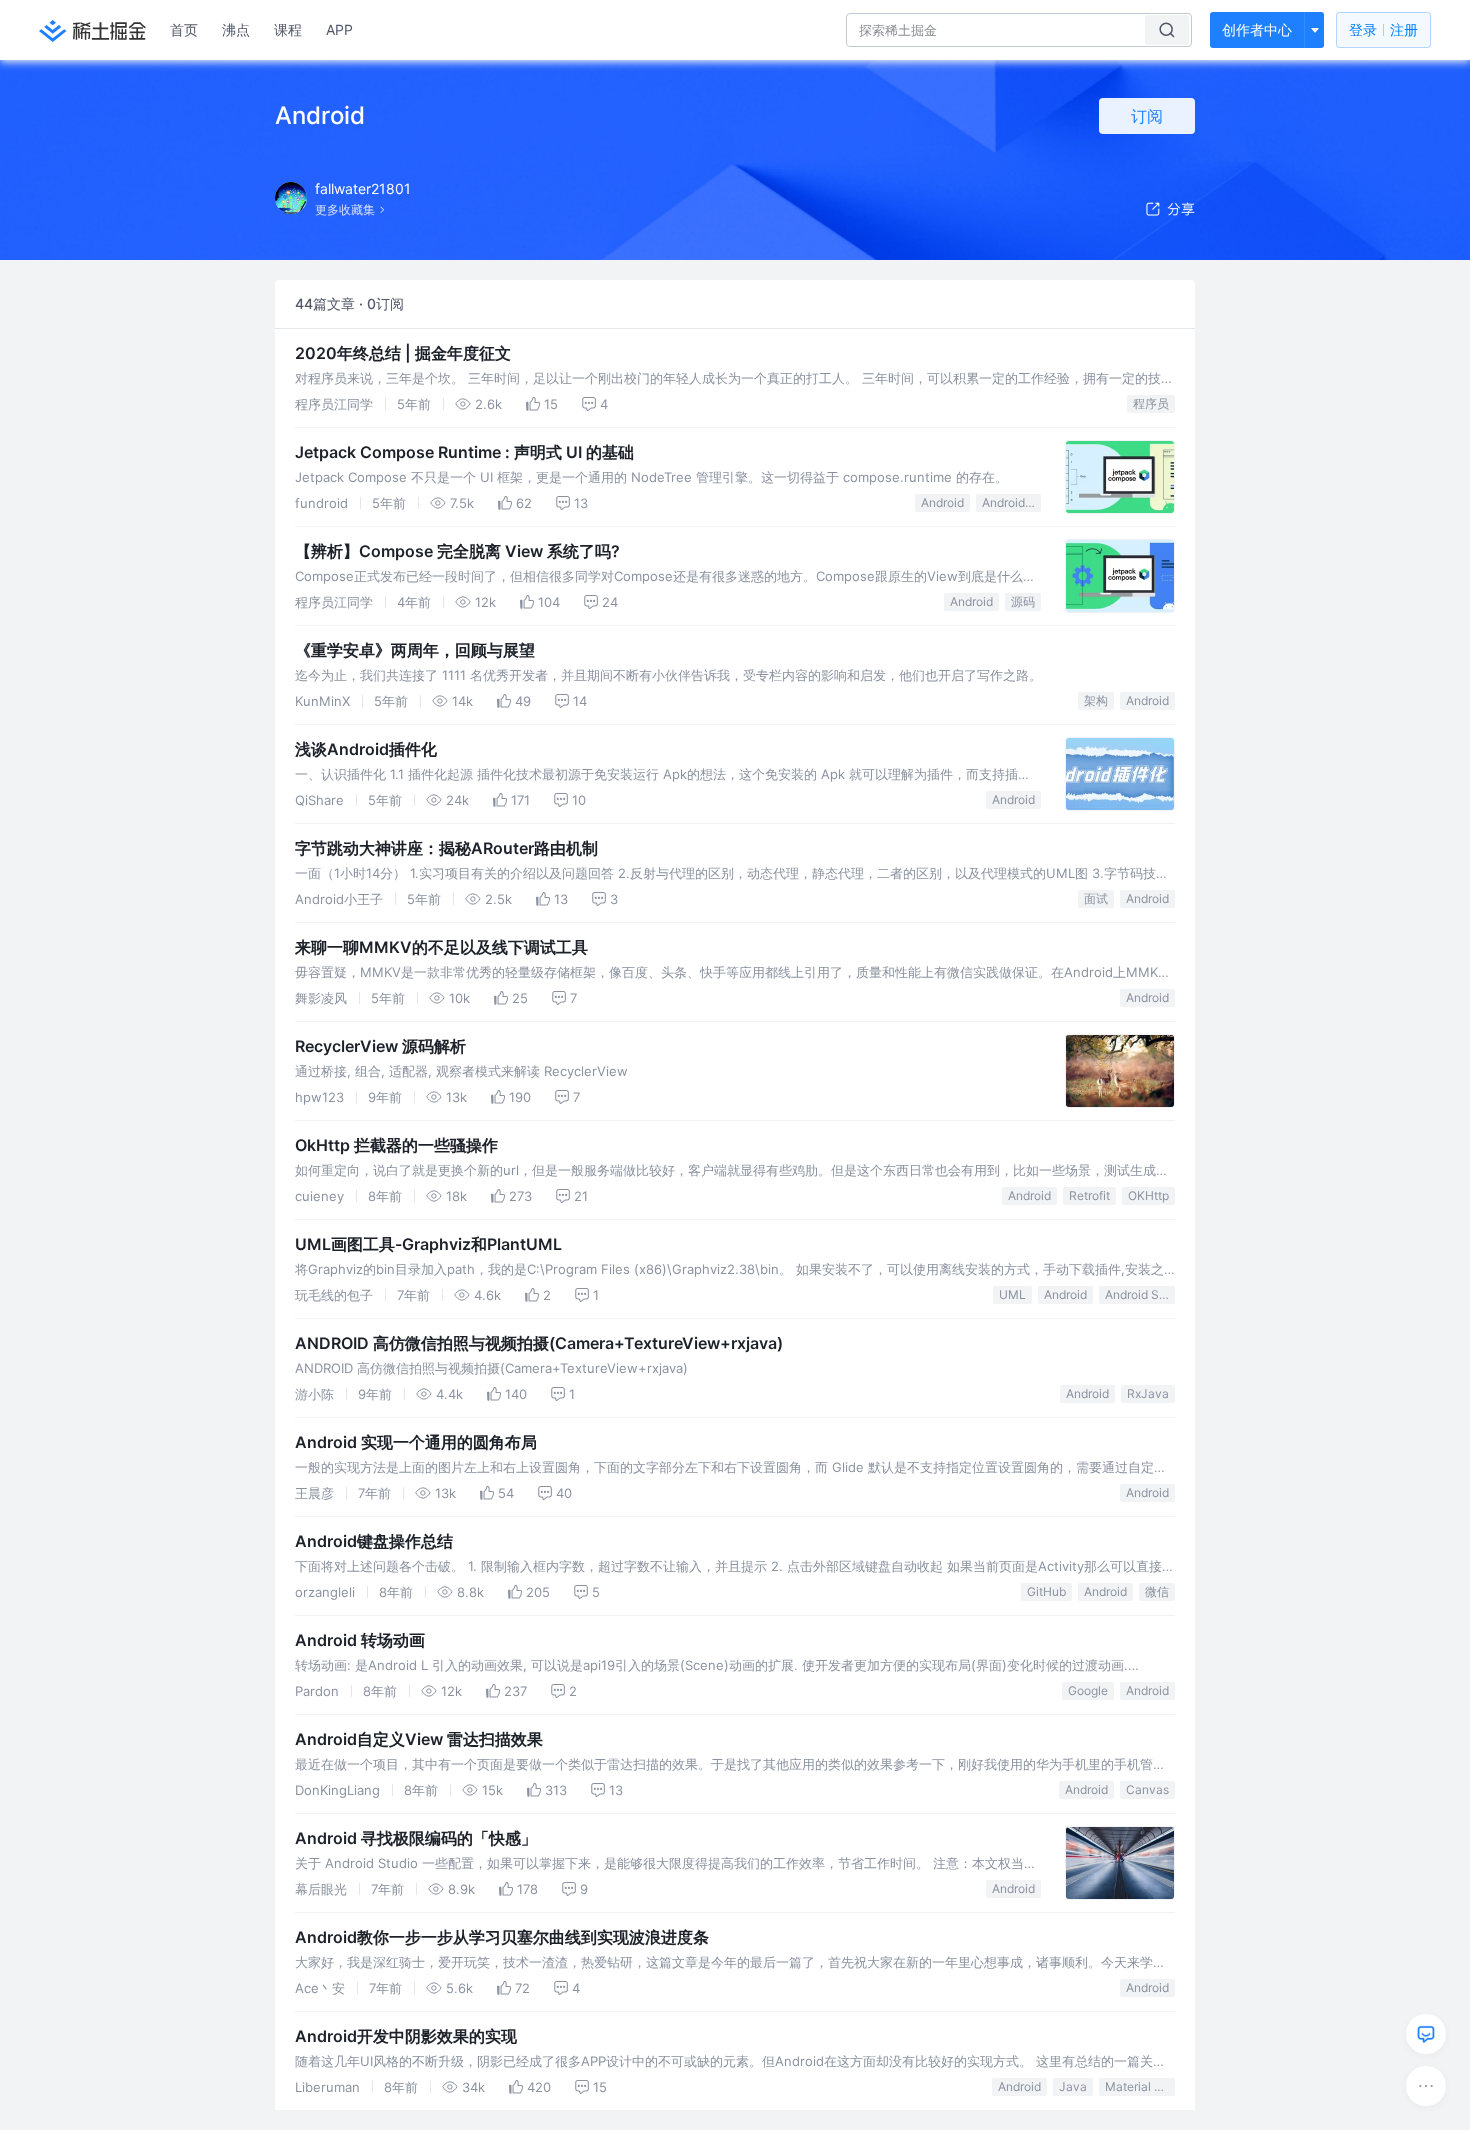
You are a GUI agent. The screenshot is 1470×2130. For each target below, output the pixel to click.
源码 (1023, 601)
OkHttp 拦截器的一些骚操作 (396, 1145)
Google (1088, 1690)
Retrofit (1089, 1195)
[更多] (1426, 2086)
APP (339, 29)
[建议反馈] (1426, 2034)
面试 (1096, 898)
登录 (1383, 29)
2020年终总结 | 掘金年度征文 (403, 353)
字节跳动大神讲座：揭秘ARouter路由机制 (446, 848)
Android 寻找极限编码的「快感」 (416, 1838)
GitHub (1046, 1591)
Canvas (1147, 1789)
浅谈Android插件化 (366, 749)
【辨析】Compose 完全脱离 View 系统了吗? (457, 551)
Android (942, 502)
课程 (288, 29)
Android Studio (1140, 1294)
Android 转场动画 (360, 1640)
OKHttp (1148, 1195)
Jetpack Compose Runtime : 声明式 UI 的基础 (464, 452)
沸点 (236, 29)
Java (1073, 2086)
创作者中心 (1257, 29)
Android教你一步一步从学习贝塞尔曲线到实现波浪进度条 (502, 1937)
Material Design (1140, 2086)
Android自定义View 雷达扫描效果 (419, 1739)
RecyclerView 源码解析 (380, 1046)
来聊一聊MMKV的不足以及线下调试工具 (441, 947)
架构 (1096, 700)
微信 (1157, 1591)
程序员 (1151, 403)
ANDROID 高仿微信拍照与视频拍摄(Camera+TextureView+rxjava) (539, 1343)
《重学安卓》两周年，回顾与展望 (415, 650)
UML (1012, 1294)
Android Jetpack (1011, 502)
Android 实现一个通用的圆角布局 (416, 1442)
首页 (184, 29)
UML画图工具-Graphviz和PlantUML (428, 1244)
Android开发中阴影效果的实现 (406, 2036)
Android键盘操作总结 (374, 1541)
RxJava (1148, 1393)
